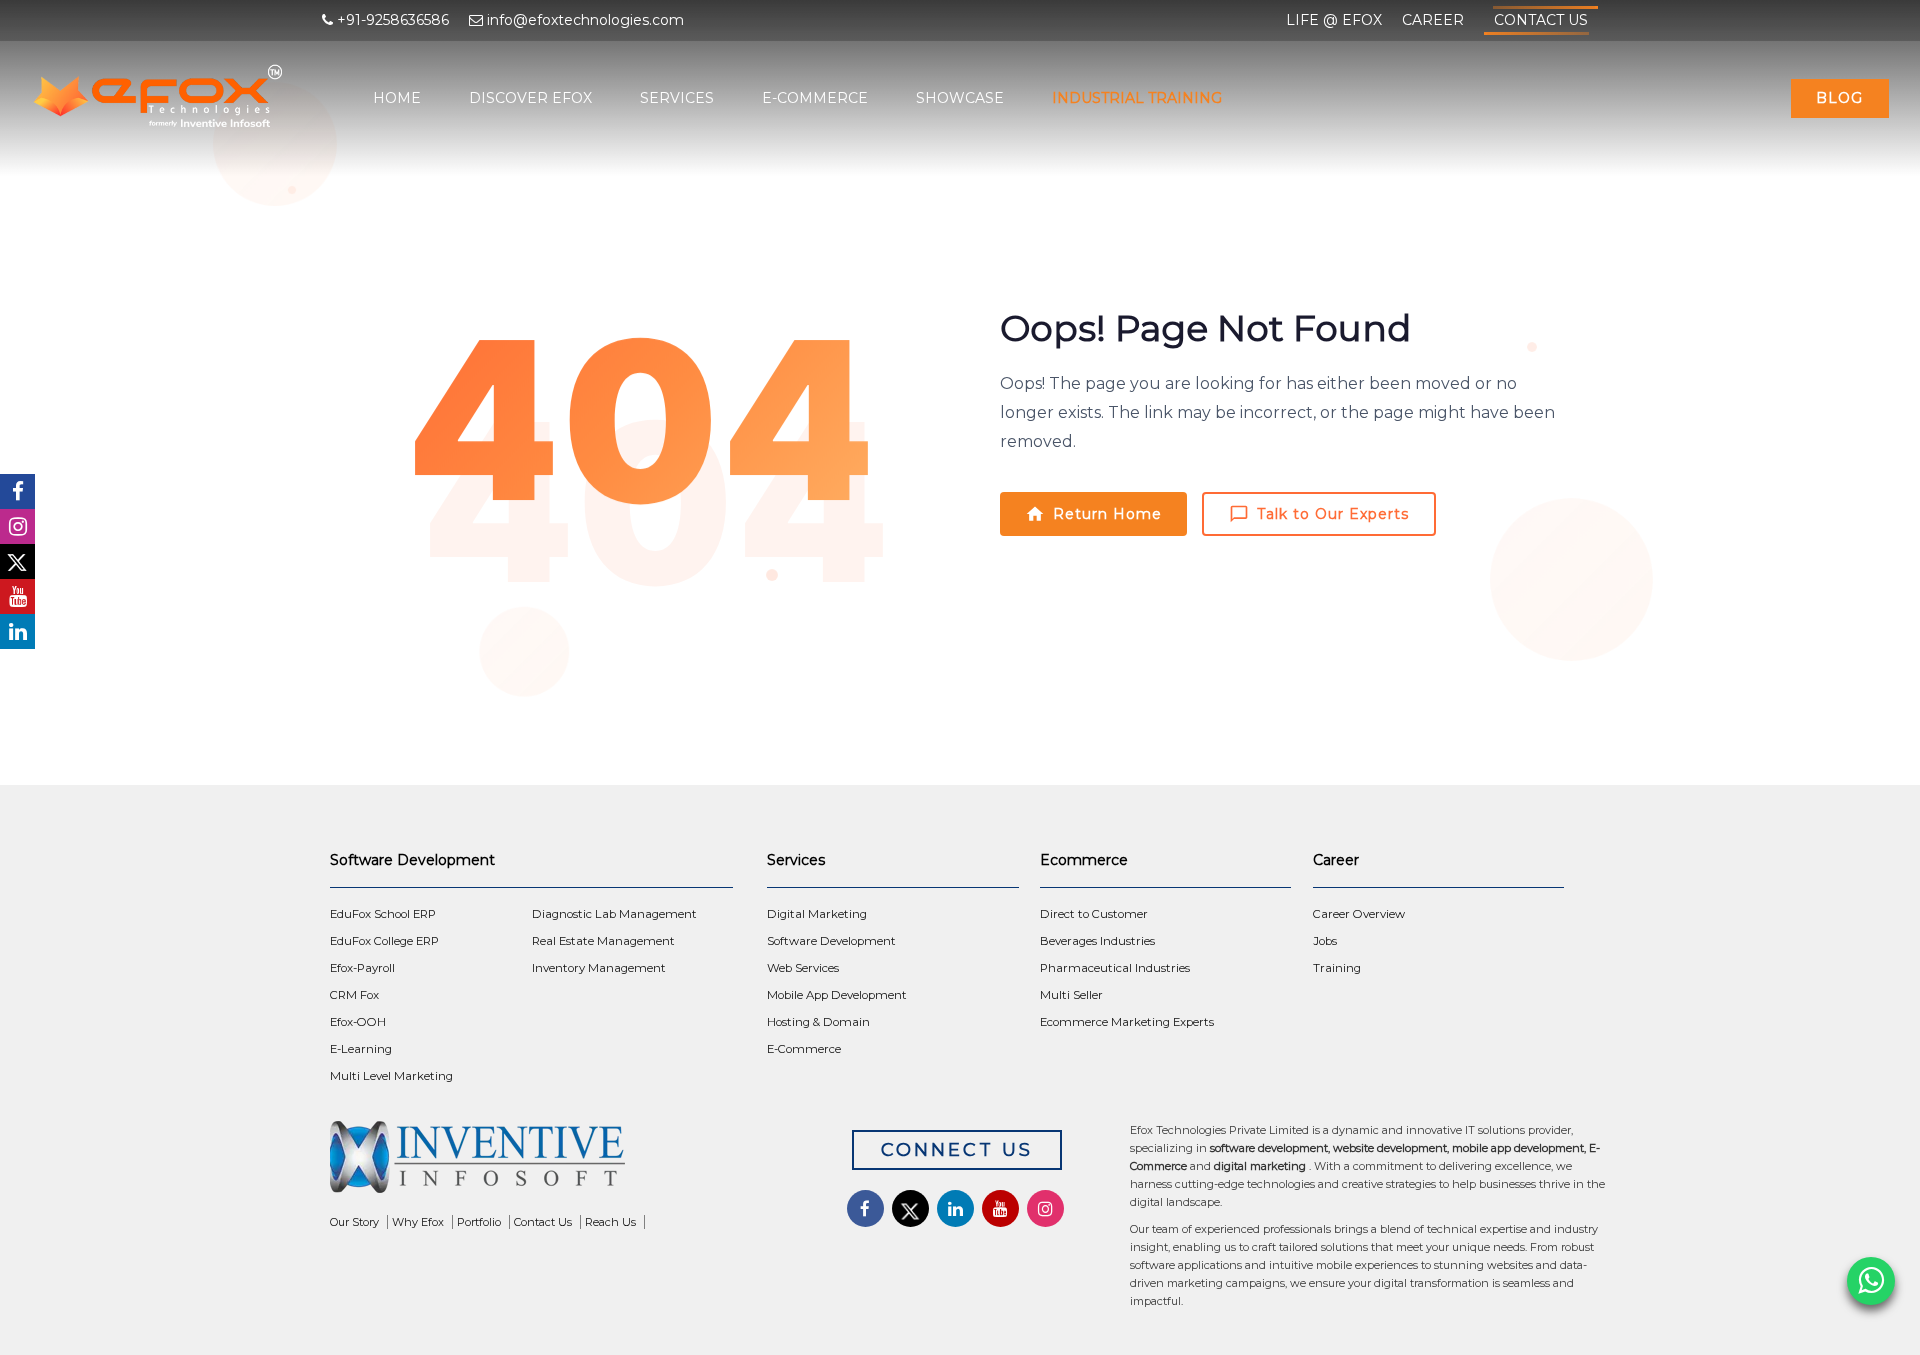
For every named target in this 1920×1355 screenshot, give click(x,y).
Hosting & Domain (818, 1022)
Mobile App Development (837, 995)
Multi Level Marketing (391, 1076)
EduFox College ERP (384, 941)
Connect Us (957, 1150)
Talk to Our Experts (1333, 514)
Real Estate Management (603, 941)
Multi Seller (1071, 995)
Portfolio (479, 1222)
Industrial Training (1137, 98)
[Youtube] (17, 596)
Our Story (354, 1222)
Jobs (1325, 941)
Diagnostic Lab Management (614, 914)
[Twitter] (17, 561)
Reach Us (610, 1222)
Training (1337, 968)
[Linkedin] (17, 631)
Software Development (831, 941)
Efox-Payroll (362, 968)
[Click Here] (560, 1162)
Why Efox (418, 1222)
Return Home (1107, 514)
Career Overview (1359, 914)
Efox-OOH (358, 1022)
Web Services (803, 968)
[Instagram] (17, 526)
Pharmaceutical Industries (1115, 968)
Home (397, 98)
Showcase (960, 98)
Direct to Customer (1094, 914)
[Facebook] (17, 491)
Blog (1839, 98)
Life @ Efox (1334, 20)
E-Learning (361, 1049)
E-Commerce (815, 98)
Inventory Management (599, 968)
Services (677, 98)
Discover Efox (530, 98)
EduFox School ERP (383, 914)
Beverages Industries (1097, 941)
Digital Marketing (817, 914)
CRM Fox (354, 995)
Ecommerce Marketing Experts (1127, 1022)
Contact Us (1541, 20)
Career (1433, 20)
